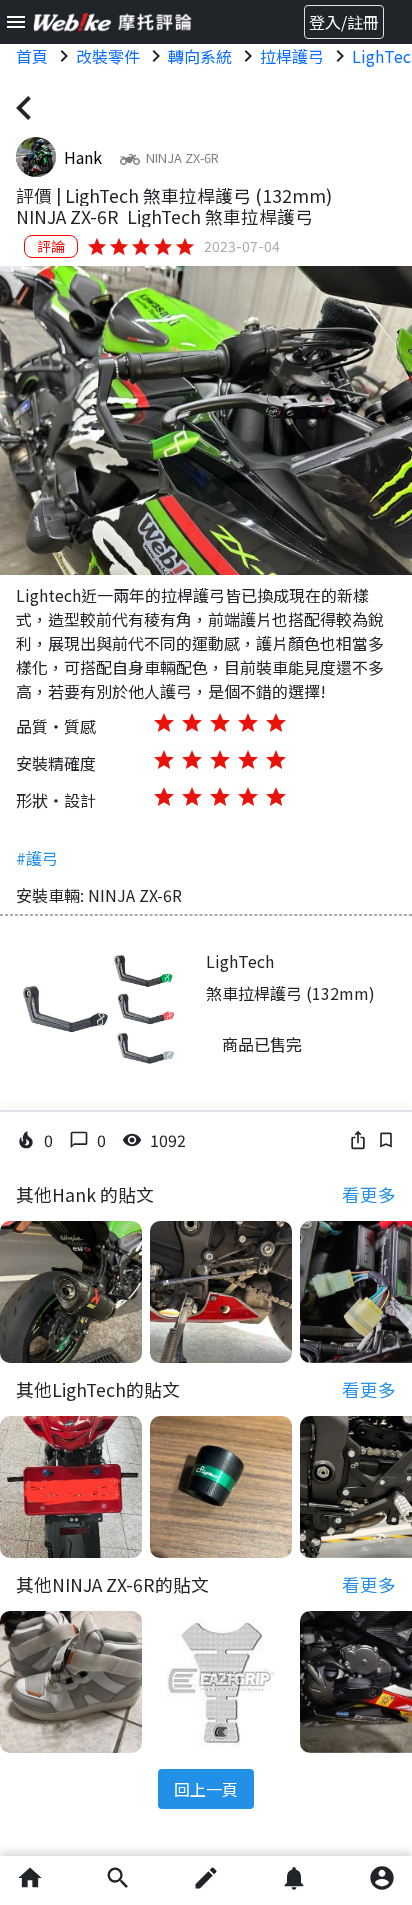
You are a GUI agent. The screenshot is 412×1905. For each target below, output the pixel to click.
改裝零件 (108, 56)
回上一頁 (206, 1789)
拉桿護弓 (292, 56)
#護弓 (37, 858)
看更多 (369, 1194)
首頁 (32, 56)
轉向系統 (200, 56)
